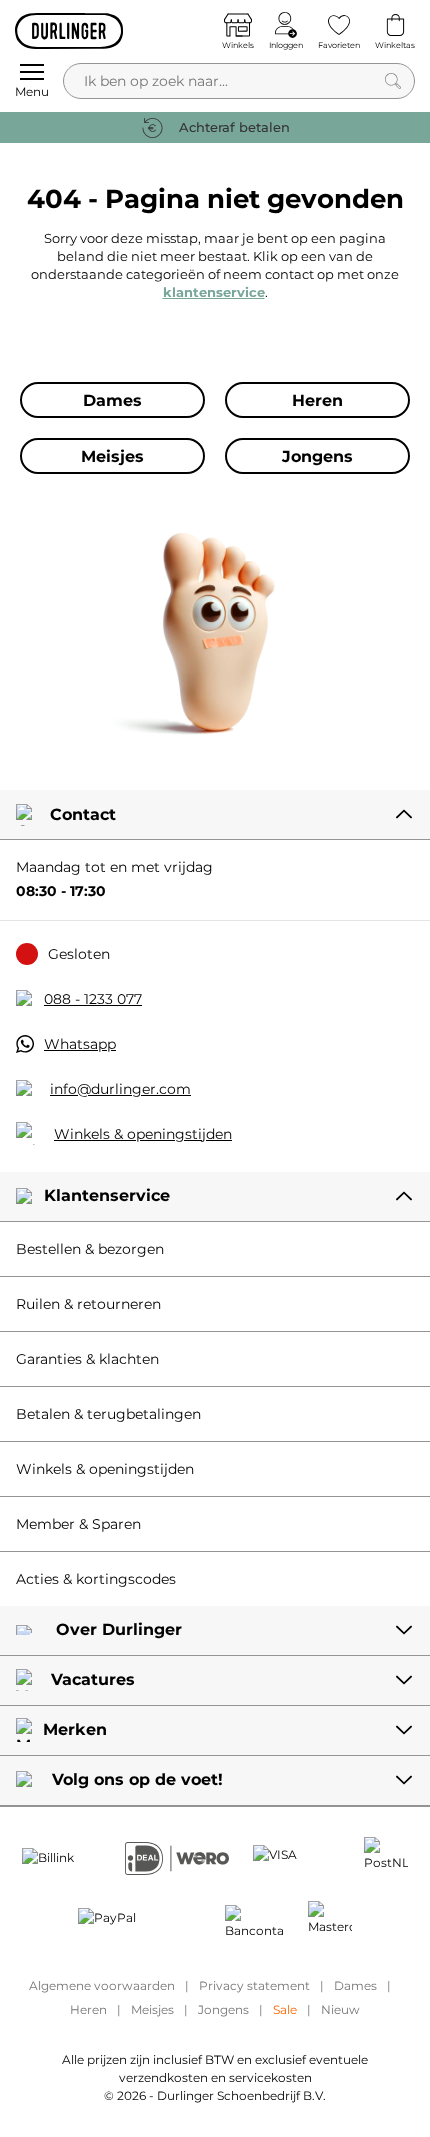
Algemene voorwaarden (102, 1985)
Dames (355, 1985)
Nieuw (340, 2009)
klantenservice (214, 292)
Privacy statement (254, 1985)
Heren (88, 2009)
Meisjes (152, 2009)
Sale (285, 2009)
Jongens (223, 2009)
